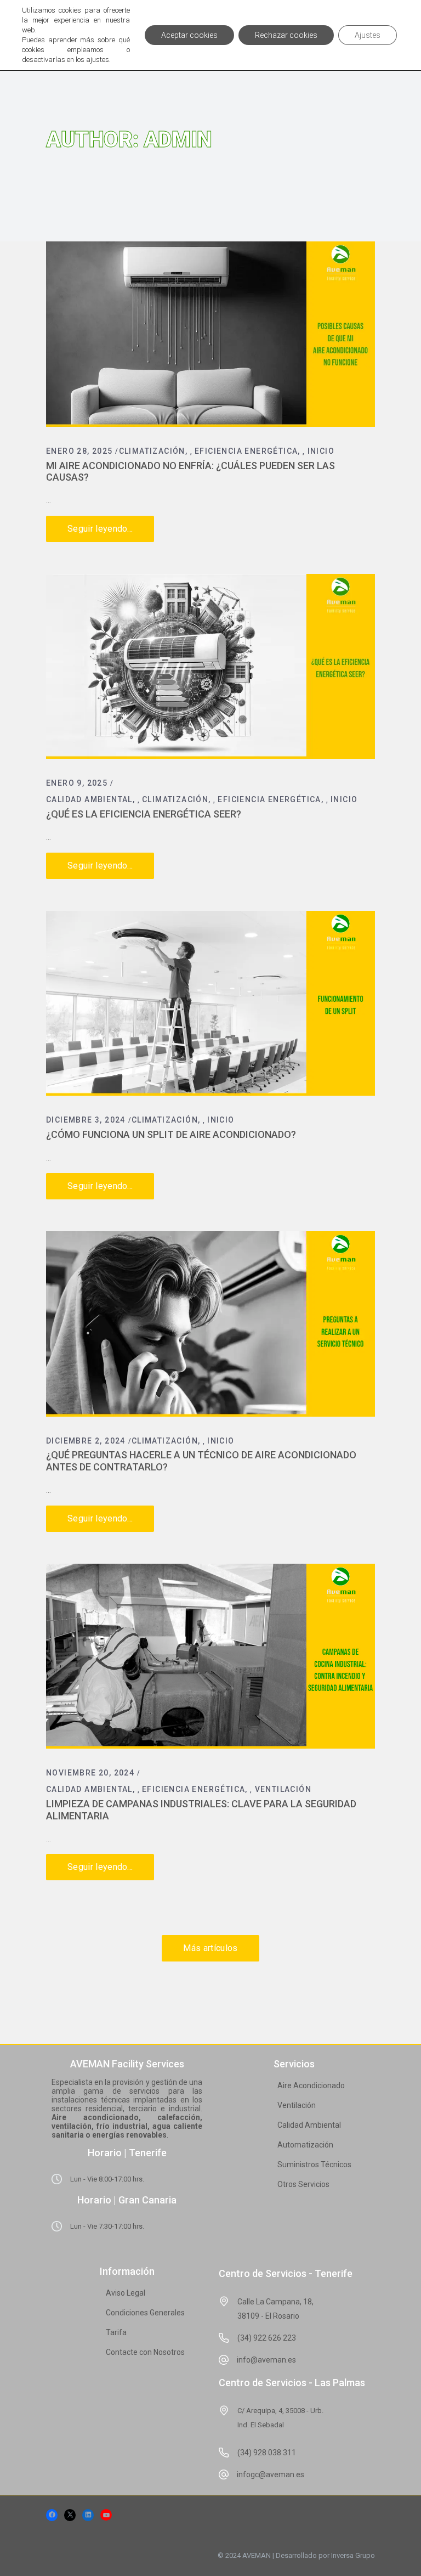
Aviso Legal (126, 2293)
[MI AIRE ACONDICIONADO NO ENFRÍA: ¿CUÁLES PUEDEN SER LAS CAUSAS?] (210, 334)
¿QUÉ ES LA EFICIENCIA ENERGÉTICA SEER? (144, 814)
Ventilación (283, 1789)
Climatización (152, 451)
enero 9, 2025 (77, 783)
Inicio (321, 451)
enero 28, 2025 (79, 451)
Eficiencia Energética (246, 451)
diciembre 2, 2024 (86, 1441)
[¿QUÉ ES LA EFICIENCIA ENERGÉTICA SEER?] (210, 667)
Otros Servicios (303, 2184)
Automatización (305, 2145)
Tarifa (116, 2332)
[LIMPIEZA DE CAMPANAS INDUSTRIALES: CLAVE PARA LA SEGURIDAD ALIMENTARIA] (210, 1656)
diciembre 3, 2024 (86, 1120)
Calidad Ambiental (89, 799)
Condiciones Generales (145, 2313)
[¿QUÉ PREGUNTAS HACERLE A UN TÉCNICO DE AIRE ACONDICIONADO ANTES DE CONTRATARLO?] (210, 1324)
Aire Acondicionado (311, 2085)
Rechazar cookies (286, 35)
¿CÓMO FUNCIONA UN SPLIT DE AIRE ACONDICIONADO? (171, 1134)
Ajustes (368, 35)
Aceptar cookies (189, 35)
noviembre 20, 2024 (90, 1773)
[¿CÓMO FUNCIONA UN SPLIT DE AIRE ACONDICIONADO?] (210, 1004)
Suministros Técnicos (314, 2164)
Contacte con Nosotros (145, 2352)
